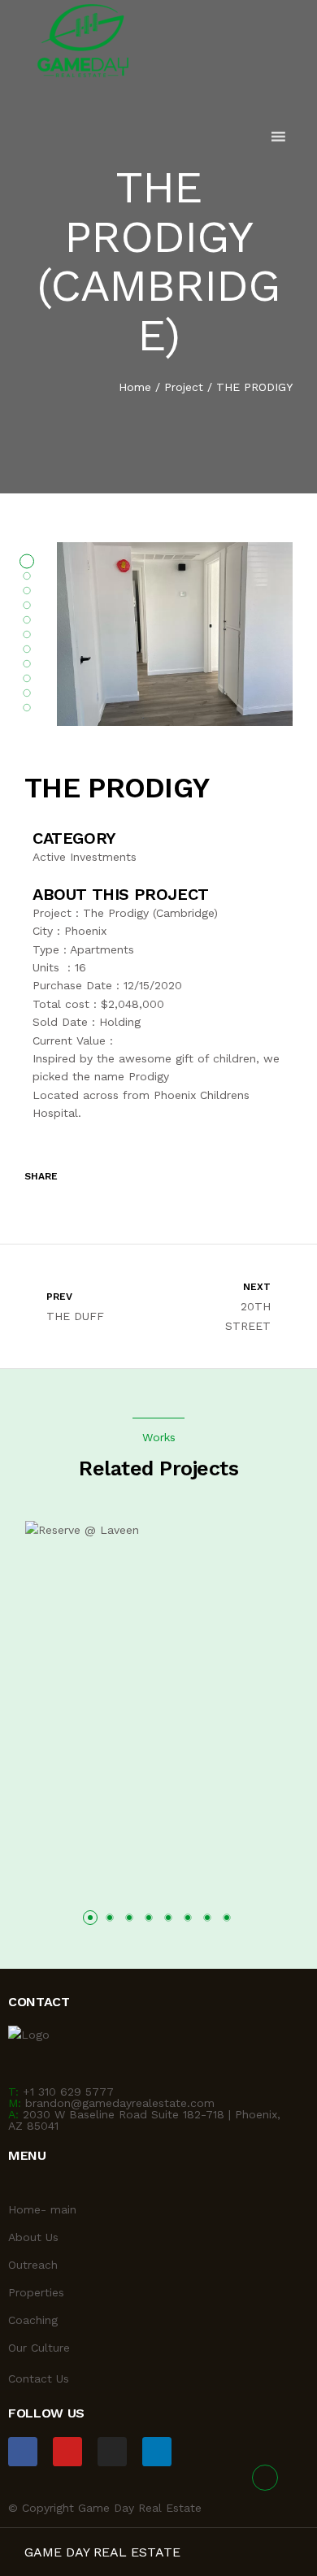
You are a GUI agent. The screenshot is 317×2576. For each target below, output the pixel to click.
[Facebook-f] (23, 2452)
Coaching (33, 2320)
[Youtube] (67, 2452)
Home (135, 387)
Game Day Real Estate (102, 2552)
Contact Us (39, 2378)
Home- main (42, 2209)
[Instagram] (112, 2452)
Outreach (33, 2265)
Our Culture (39, 2348)
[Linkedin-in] (157, 2452)
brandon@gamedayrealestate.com (120, 2103)
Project (184, 387)
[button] (90, 1918)
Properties (36, 2292)
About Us (33, 2237)
